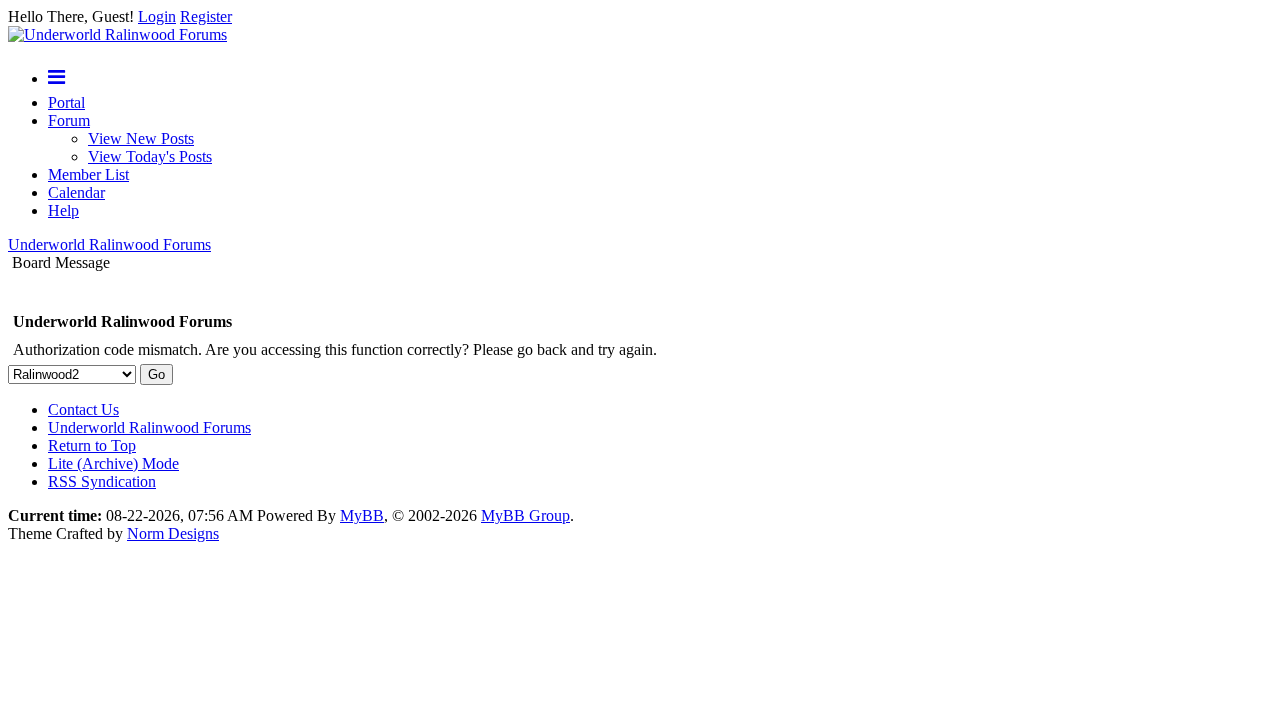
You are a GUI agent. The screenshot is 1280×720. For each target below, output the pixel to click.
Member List (88, 174)
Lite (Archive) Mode (113, 463)
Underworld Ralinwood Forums (109, 244)
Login (157, 16)
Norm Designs (173, 533)
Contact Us (83, 409)
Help (63, 210)
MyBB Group (525, 515)
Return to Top (92, 445)
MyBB (362, 515)
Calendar (76, 192)
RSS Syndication (102, 481)
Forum (69, 120)
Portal (66, 102)
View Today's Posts (150, 156)
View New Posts (141, 138)
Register (206, 16)
